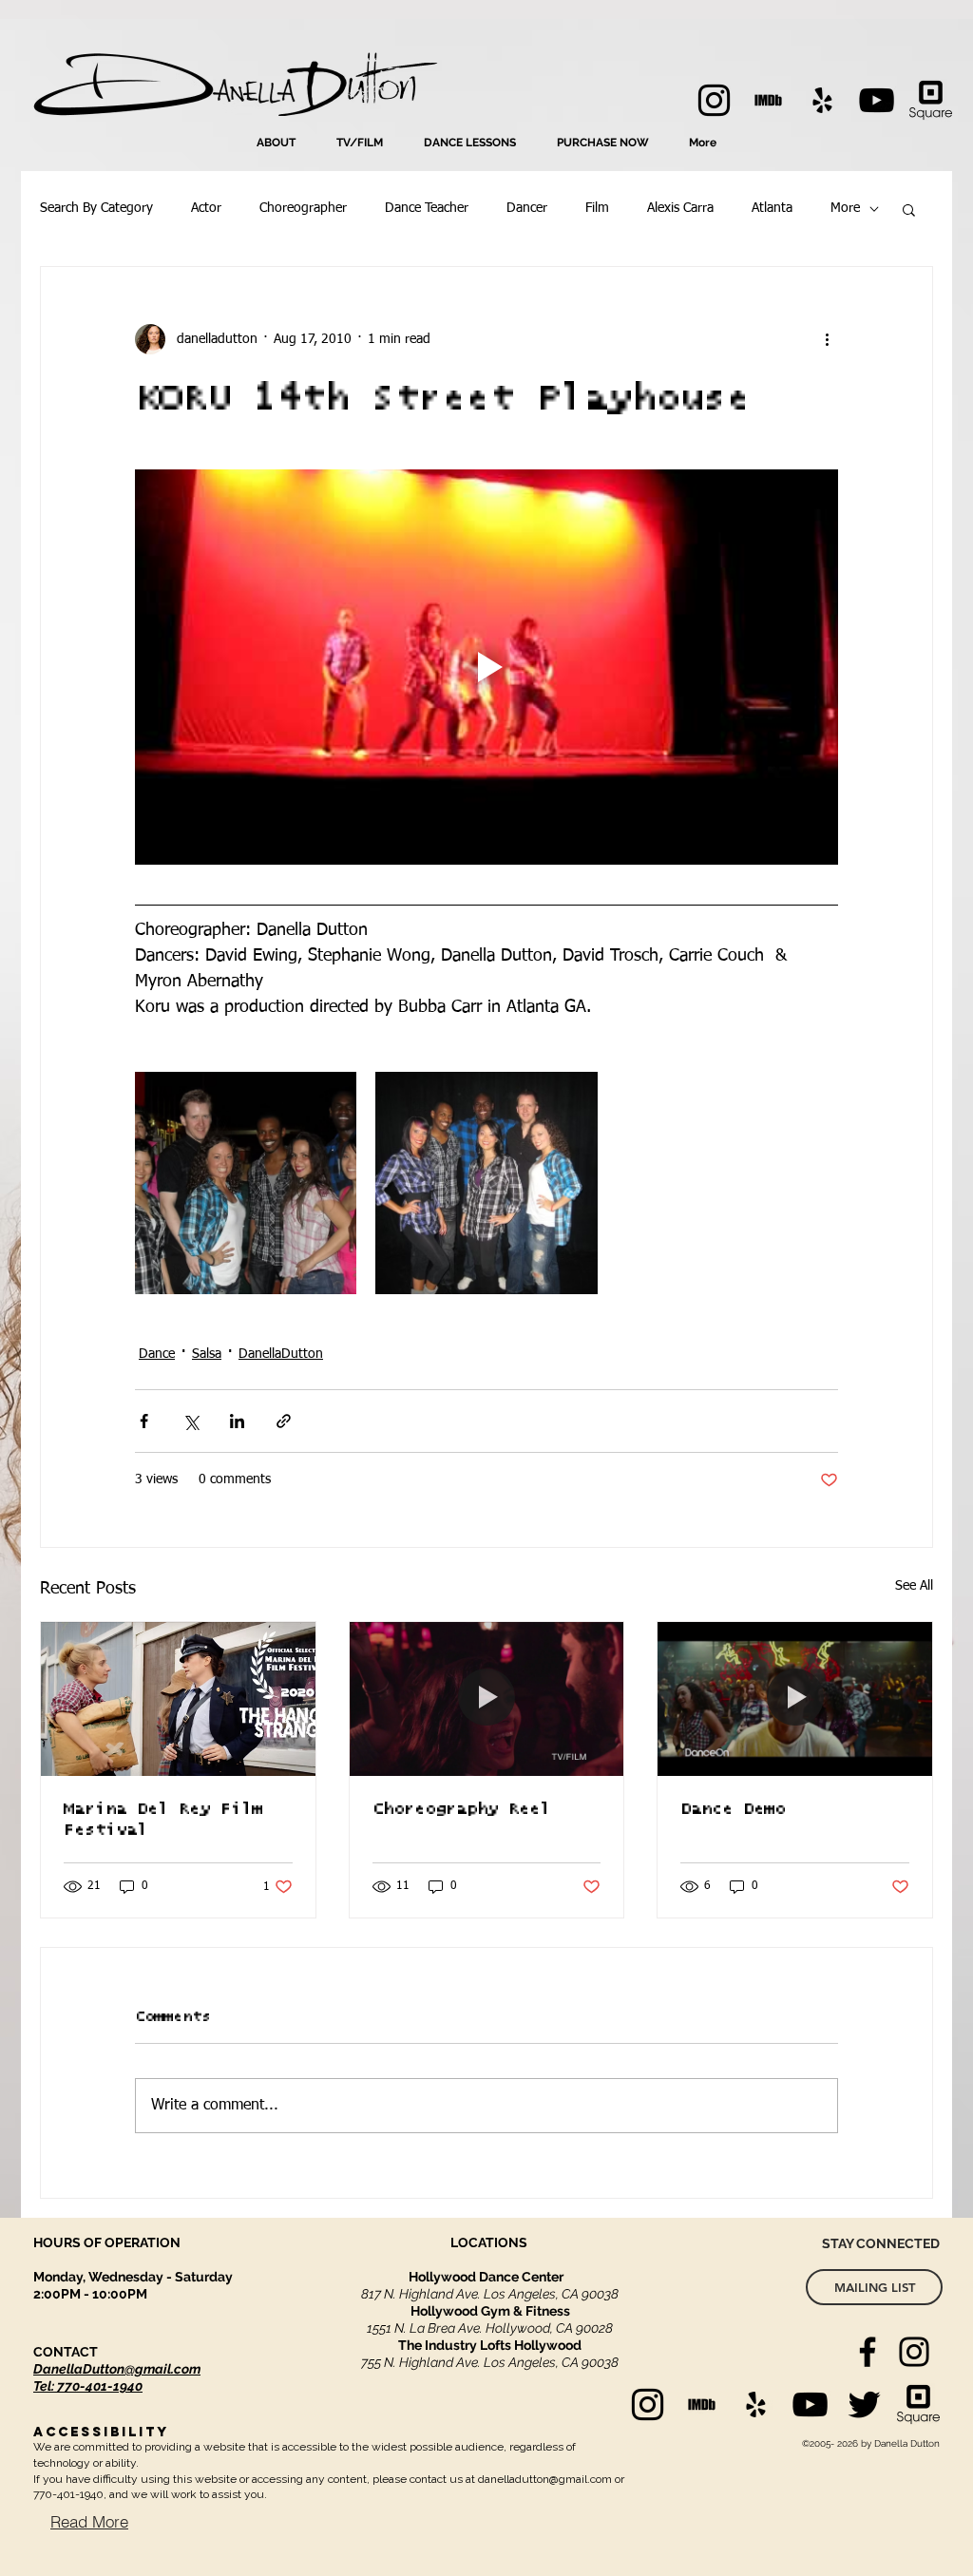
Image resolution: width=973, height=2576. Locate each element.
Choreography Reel (461, 1809)
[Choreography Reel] (487, 1699)
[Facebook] (868, 2352)
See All (914, 1586)
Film (597, 208)
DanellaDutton (281, 1354)
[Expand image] (246, 1183)
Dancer (527, 208)
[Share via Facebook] (144, 1421)
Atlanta (772, 208)
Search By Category (96, 208)
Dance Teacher (427, 208)
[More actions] (827, 339)
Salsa (207, 1354)
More (845, 208)
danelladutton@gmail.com (545, 2479)
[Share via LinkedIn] (237, 1421)
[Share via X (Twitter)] (191, 1421)
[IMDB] (768, 100)
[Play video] (486, 667)
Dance (157, 1354)
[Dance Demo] (795, 1699)
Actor (206, 208)
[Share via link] (284, 1421)
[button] (909, 209)
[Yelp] (822, 100)
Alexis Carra (680, 208)
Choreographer (303, 208)
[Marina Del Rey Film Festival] (178, 1699)
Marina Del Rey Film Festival (163, 1820)
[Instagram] (714, 100)
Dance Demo (733, 1809)
